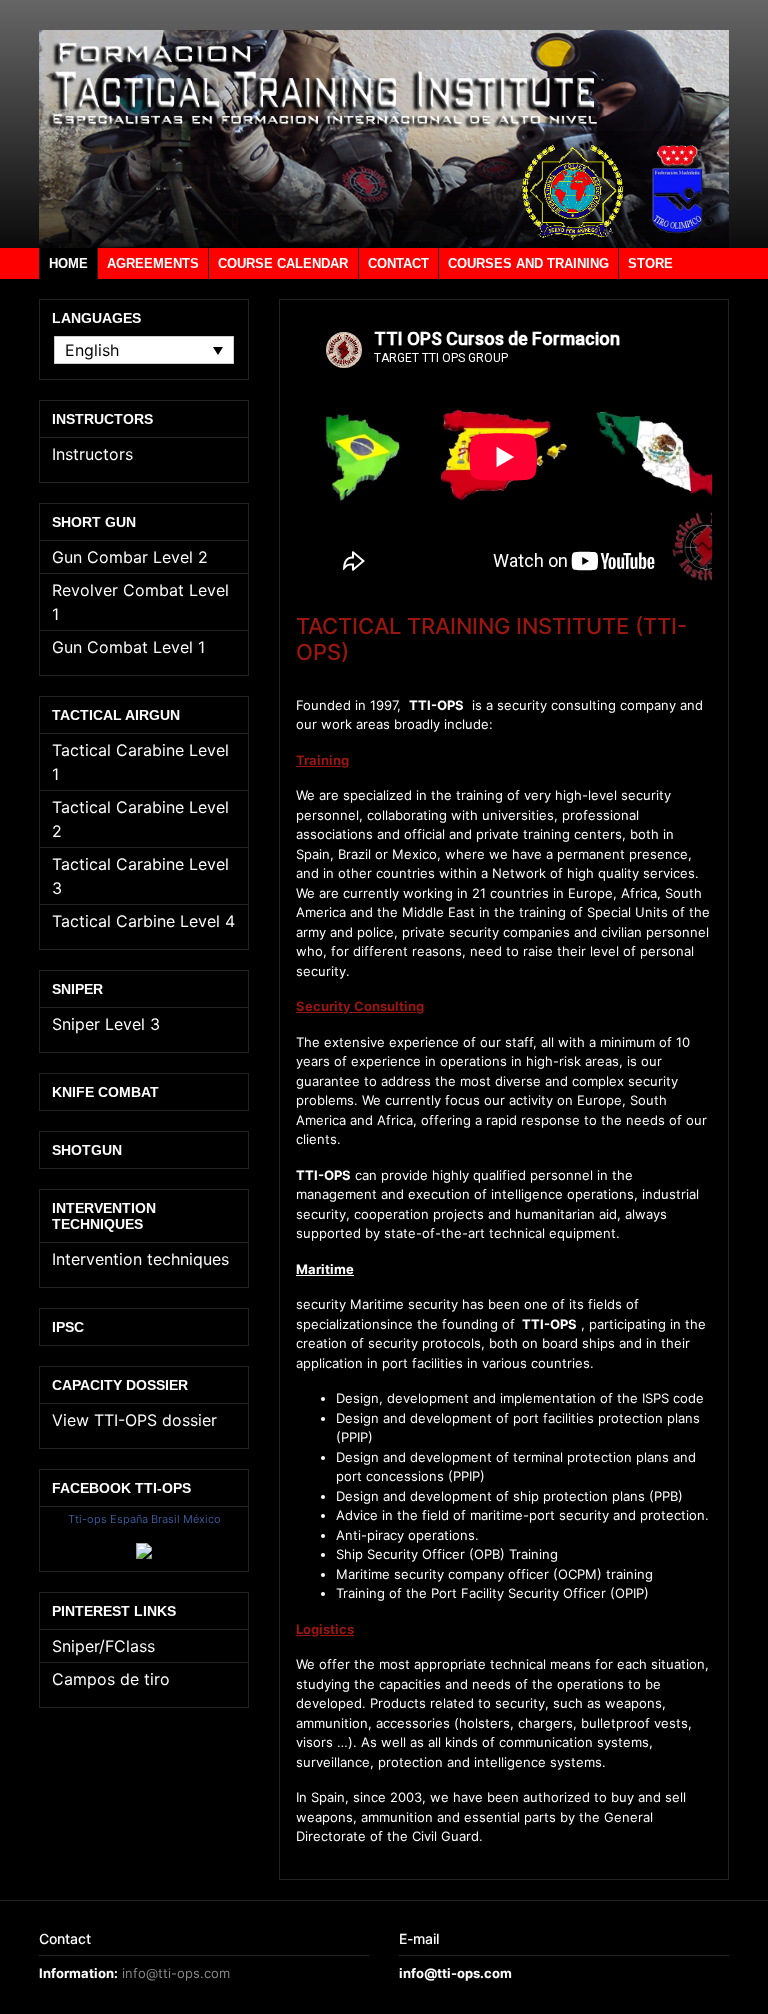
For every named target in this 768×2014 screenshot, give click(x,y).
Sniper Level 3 (106, 1024)
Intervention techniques (140, 1259)
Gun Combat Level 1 (128, 647)
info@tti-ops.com (176, 1973)
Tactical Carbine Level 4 (143, 921)
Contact (398, 263)
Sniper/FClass (103, 1646)
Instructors (92, 454)
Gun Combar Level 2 (130, 557)
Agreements (153, 263)
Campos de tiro (111, 1679)
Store (650, 263)
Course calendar (283, 263)
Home (68, 263)
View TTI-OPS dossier (134, 1420)
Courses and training (528, 263)
